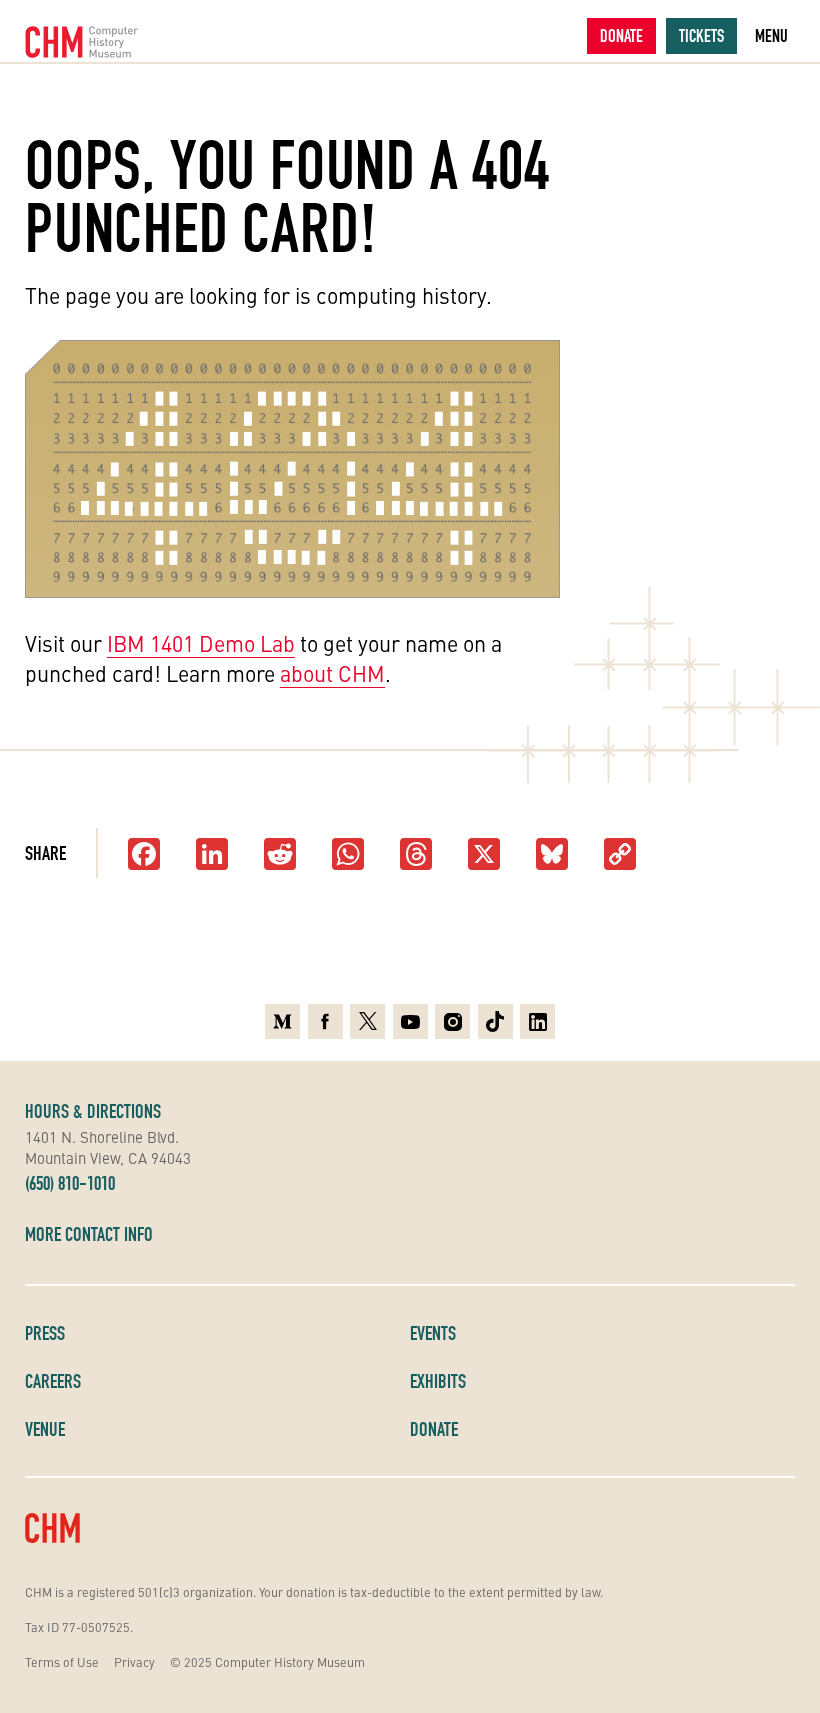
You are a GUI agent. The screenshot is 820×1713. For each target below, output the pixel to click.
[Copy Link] (620, 855)
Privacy (134, 1661)
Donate (621, 35)
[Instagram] (452, 1021)
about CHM (332, 673)
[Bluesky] (552, 855)
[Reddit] (280, 855)
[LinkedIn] (212, 855)
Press (45, 1333)
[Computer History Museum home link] (82, 42)
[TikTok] (495, 1021)
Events (433, 1333)
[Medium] (282, 1021)
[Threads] (416, 855)
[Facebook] (144, 855)
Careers (53, 1381)
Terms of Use (62, 1661)
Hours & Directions (93, 1111)
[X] (484, 855)
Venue (45, 1429)
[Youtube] (410, 1021)
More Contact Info (89, 1234)
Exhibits (438, 1381)
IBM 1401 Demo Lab (201, 643)
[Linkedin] (537, 1021)
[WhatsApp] (348, 855)
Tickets (701, 35)
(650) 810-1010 (70, 1183)
